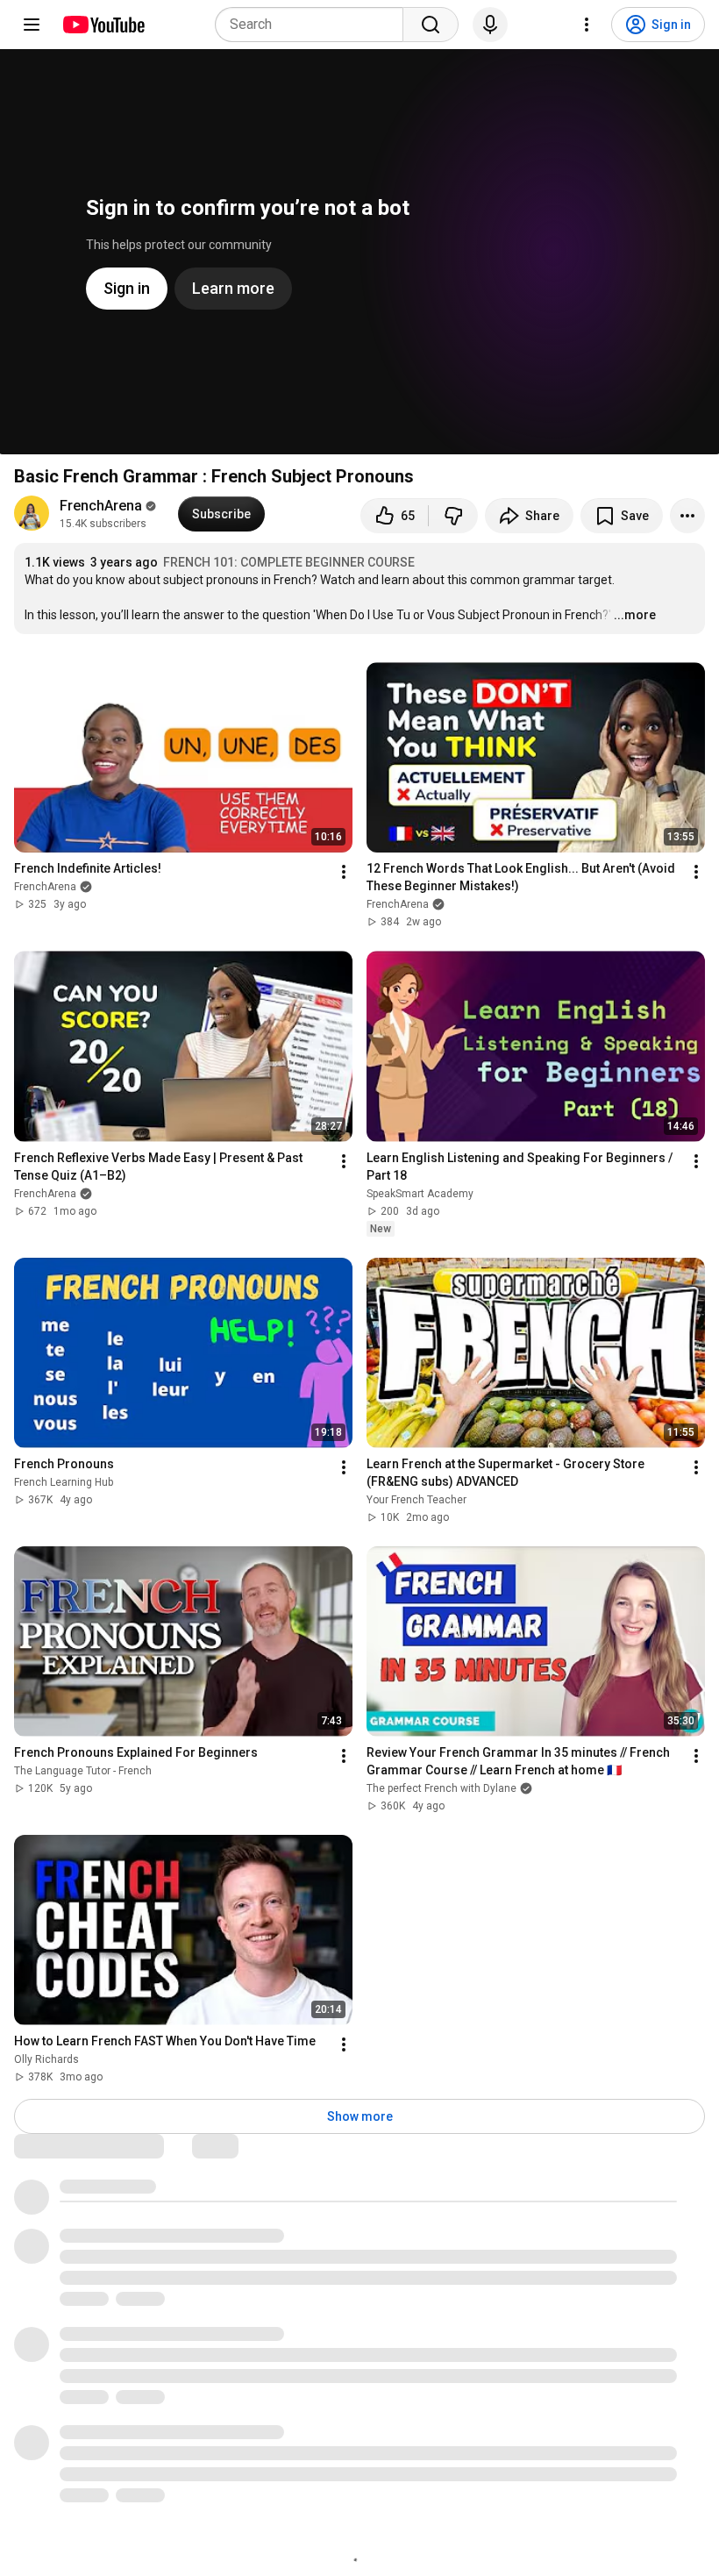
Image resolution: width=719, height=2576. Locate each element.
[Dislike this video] (453, 516)
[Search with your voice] (490, 25)
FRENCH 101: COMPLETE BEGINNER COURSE (289, 562)
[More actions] (687, 516)
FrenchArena (101, 506)
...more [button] (635, 615)
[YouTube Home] (103, 25)
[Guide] (32, 25)
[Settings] (587, 25)
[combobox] (314, 25)
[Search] (431, 25)
